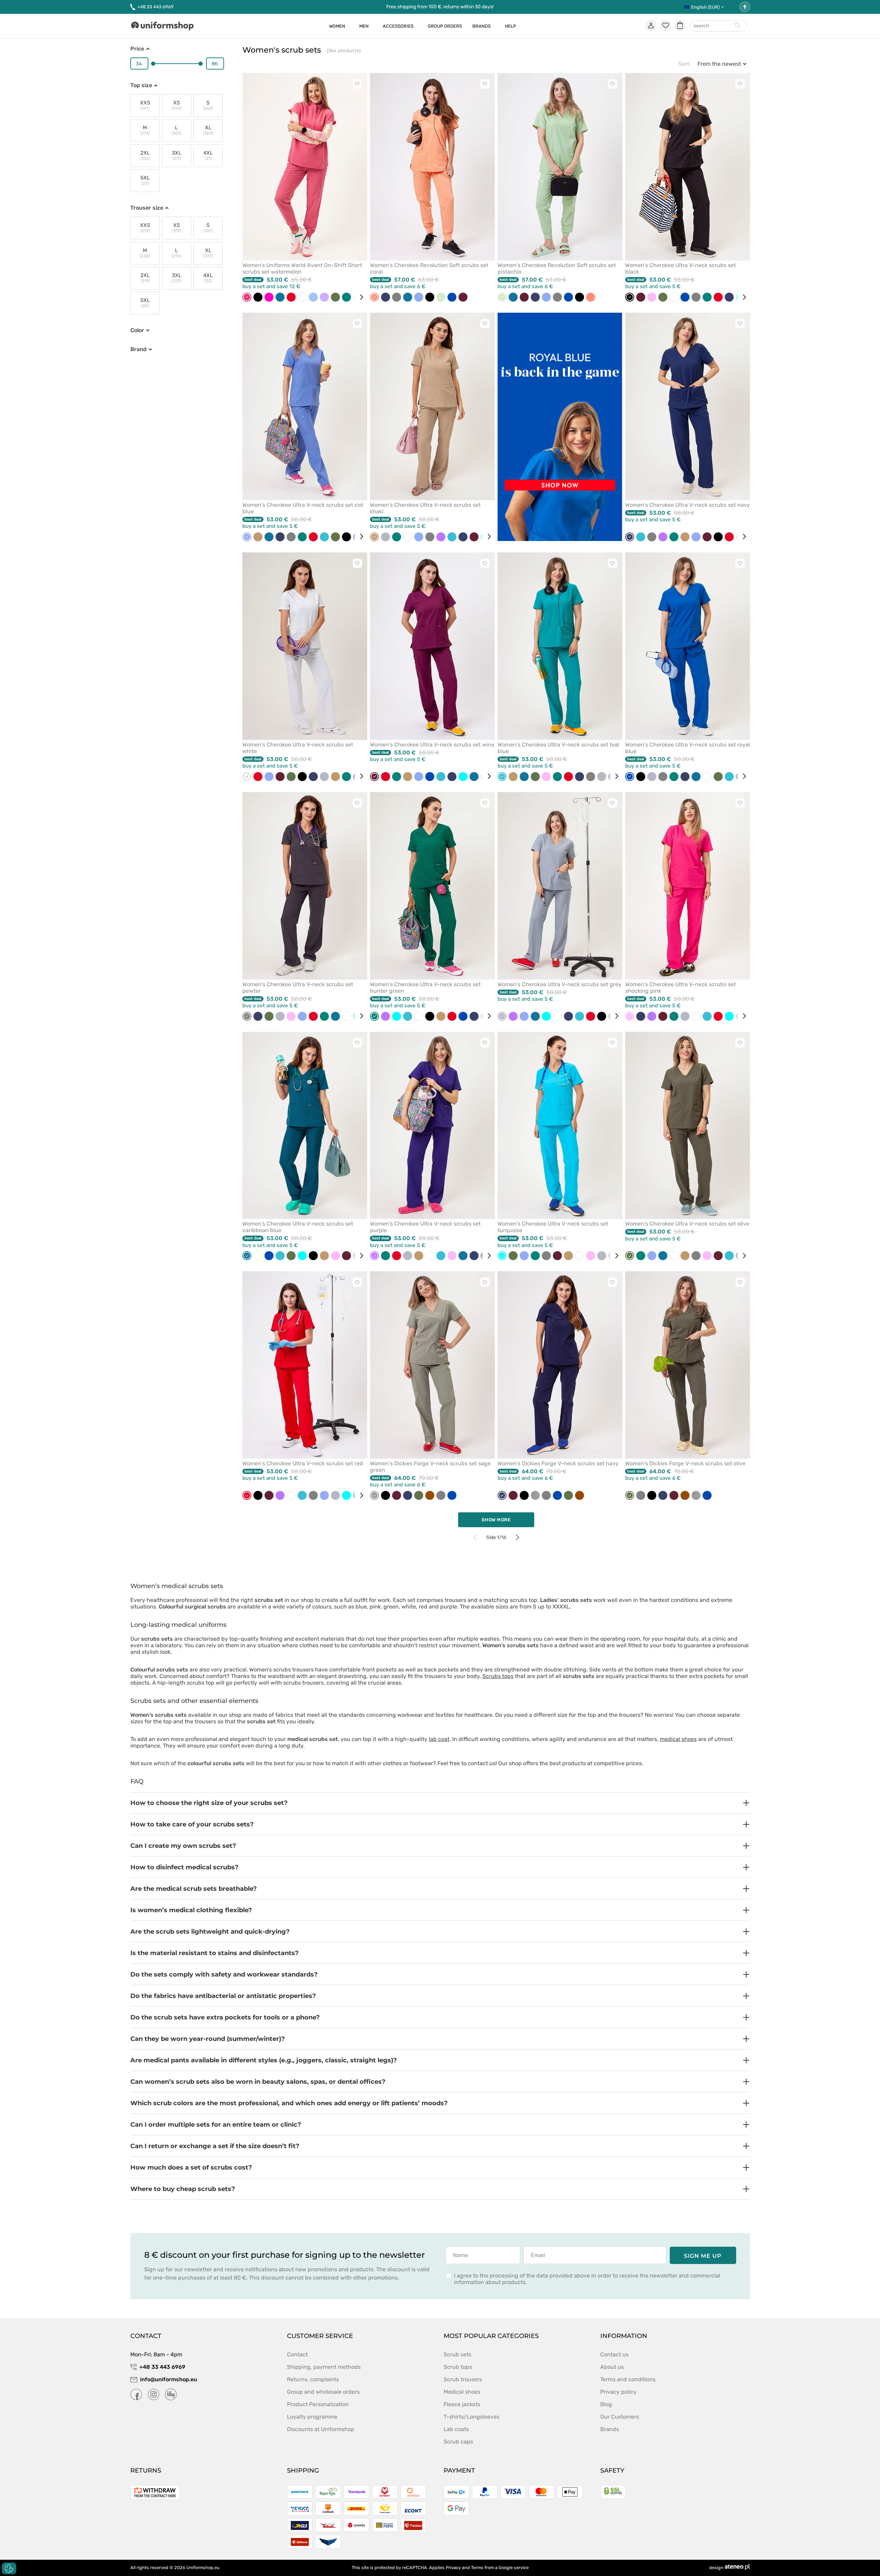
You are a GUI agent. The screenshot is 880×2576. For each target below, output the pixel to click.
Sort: (684, 64)
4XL (208, 155)
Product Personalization (318, 2404)
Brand (138, 349)
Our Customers (620, 2417)
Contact (297, 2354)
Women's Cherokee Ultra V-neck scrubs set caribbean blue (298, 1227)
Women (337, 26)
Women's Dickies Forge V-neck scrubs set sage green (430, 1467)
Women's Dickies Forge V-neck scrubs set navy (558, 1463)
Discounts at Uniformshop (321, 2429)
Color (137, 330)
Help (510, 26)
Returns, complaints (313, 2379)
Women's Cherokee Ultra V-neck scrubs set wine (432, 745)
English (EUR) (705, 7)
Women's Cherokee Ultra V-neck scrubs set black (680, 268)
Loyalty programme (312, 2417)
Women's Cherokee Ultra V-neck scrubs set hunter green (425, 988)
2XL (145, 155)
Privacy (453, 2568)
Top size (141, 85)
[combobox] (718, 26)
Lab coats (456, 2429)
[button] (440, 1803)
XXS (145, 105)
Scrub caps (458, 2442)
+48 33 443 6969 (155, 7)
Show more (496, 1520)
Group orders (445, 26)
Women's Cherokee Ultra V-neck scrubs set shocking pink (680, 988)
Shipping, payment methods (324, 2367)
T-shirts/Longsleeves (471, 2417)
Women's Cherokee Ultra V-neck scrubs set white (298, 748)
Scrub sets (457, 2354)
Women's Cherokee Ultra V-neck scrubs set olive (687, 1224)
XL (208, 130)
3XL (177, 155)
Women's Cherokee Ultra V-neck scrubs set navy (688, 505)
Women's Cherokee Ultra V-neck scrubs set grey (559, 984)
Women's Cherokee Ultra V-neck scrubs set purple (425, 1227)
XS (177, 105)
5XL (145, 180)
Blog (606, 2404)
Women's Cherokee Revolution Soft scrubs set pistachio (557, 268)
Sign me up (703, 2256)
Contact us (614, 2354)
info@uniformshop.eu (169, 2379)
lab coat (439, 1739)
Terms (477, 2568)
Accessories (398, 26)
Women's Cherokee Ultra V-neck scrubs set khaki (425, 508)
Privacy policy (618, 2392)
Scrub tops (458, 2367)
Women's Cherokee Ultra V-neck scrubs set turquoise (553, 1227)
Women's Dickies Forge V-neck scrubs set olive (685, 1463)
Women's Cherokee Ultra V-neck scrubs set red (303, 1463)
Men (364, 26)
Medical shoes (462, 2392)
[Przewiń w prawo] (359, 297)
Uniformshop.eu (203, 2568)
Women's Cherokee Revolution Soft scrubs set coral (429, 268)
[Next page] (517, 1537)
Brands (481, 26)
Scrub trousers (463, 2379)
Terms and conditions (628, 2379)
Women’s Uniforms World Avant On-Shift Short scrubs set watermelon (302, 268)
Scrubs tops (498, 1676)
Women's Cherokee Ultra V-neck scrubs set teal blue (558, 748)
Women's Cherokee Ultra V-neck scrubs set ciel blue (303, 508)
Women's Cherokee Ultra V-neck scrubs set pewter (298, 988)
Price (137, 49)
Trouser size (147, 208)
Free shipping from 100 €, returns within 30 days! (440, 7)
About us (612, 2367)
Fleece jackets (462, 2404)
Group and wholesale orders (323, 2392)
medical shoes (678, 1739)
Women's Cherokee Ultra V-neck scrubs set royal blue (688, 748)
